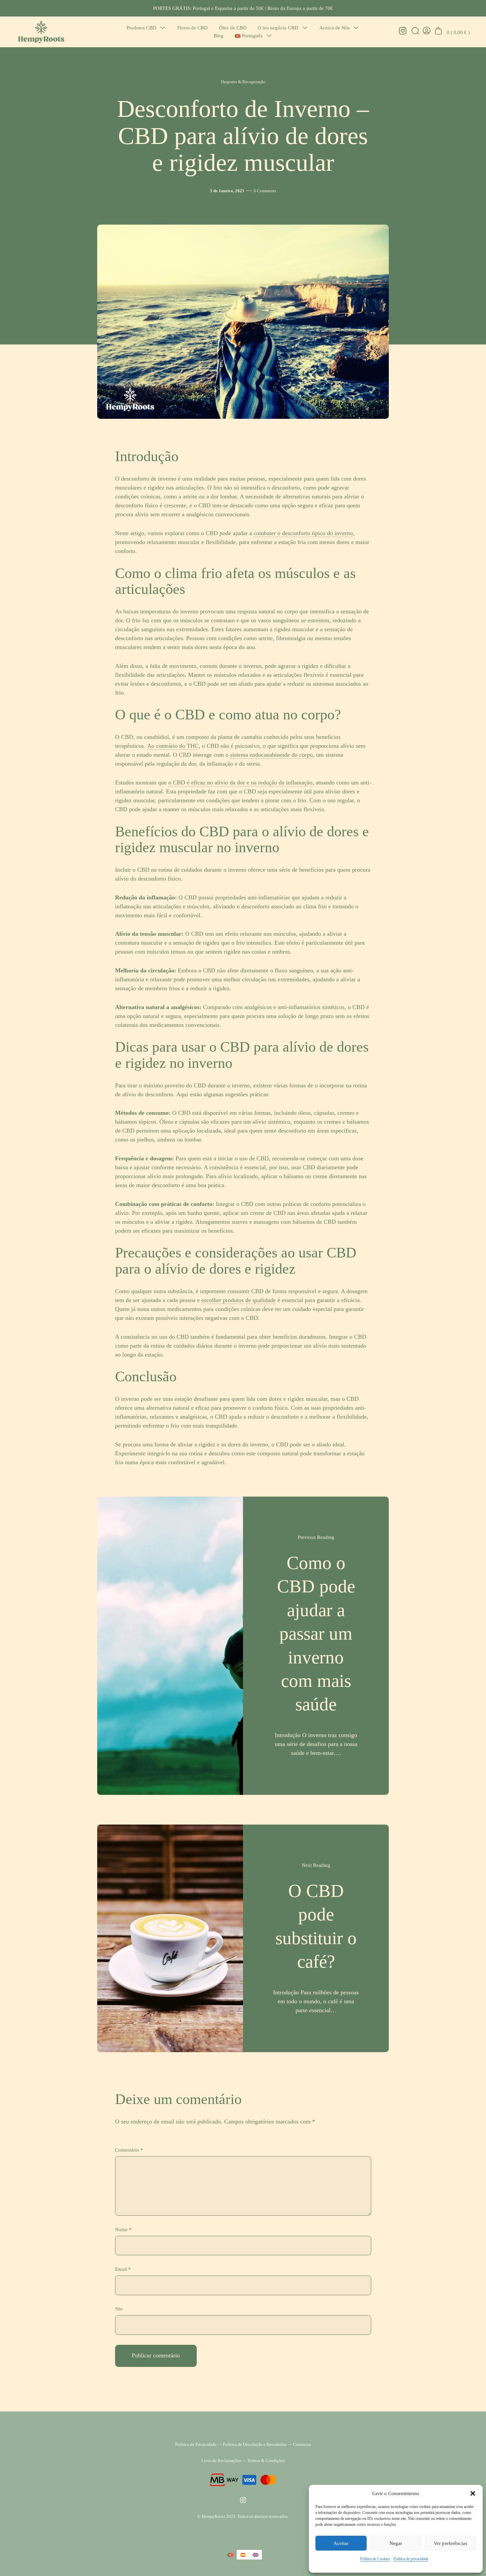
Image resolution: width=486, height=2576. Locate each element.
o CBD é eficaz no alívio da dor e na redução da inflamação (240, 782)
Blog (219, 36)
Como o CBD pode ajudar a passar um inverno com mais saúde (316, 1633)
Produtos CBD (142, 28)
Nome (123, 2229)
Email (123, 2269)
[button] (473, 2493)
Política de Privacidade (196, 2444)
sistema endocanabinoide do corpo (271, 755)
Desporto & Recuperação (243, 82)
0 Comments (265, 191)
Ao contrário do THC (173, 746)
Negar (396, 2543)
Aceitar (341, 2543)
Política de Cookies (375, 2559)
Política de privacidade (411, 2559)
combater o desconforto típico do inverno (303, 533)
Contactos (302, 2444)
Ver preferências (450, 2543)
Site (119, 2309)
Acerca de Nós (335, 28)
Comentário (129, 2150)
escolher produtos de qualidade (239, 1300)
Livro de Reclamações (221, 2461)
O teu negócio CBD (278, 28)
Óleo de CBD (233, 28)
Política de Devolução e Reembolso (255, 2444)
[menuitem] (249, 36)
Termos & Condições (266, 2461)
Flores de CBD (192, 28)
